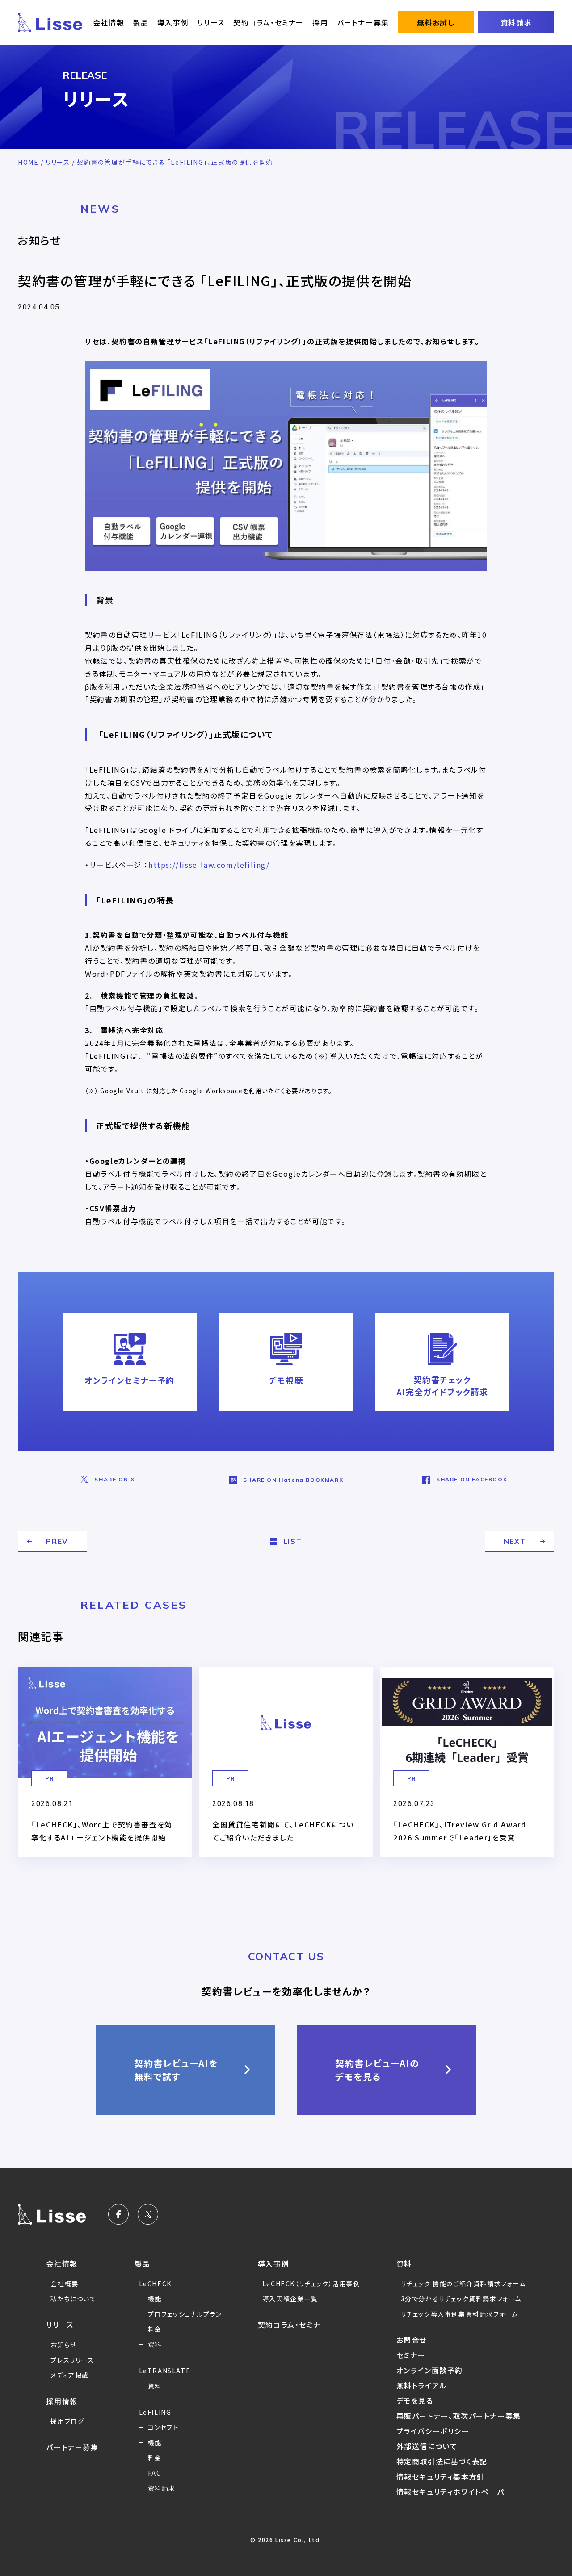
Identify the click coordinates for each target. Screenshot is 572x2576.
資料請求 (516, 22)
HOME (28, 162)
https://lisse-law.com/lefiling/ (209, 865)
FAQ (155, 2473)
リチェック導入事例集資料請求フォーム (460, 2314)
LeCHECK (155, 2283)
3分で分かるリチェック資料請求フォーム (461, 2299)
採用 (320, 22)
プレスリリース (72, 2360)
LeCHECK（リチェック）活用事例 (311, 2283)
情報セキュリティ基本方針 (441, 2476)
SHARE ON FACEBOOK (472, 1479)
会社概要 (64, 2283)
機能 (155, 2299)
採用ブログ (67, 2421)
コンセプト (164, 2427)
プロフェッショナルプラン (185, 2314)
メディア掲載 (70, 2375)
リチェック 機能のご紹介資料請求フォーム (463, 2283)
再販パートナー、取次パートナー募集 (459, 2416)
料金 (155, 2329)
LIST (292, 1541)
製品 (141, 22)
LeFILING (155, 2412)
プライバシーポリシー (433, 2431)
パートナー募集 (363, 22)
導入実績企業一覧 (290, 2299)
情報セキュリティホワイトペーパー (454, 2492)
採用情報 (62, 2401)
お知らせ (63, 2345)
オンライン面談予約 (430, 2370)
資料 (155, 2344)
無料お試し (436, 22)
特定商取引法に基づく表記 (442, 2461)
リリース (211, 22)
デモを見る (415, 2400)
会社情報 (109, 22)
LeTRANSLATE (165, 2371)
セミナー (411, 2355)
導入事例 (173, 22)
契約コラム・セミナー (269, 22)
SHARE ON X (114, 1479)
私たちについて (73, 2299)
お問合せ (412, 2340)
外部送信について (427, 2446)
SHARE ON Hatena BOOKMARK (293, 1480)
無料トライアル (422, 2385)
